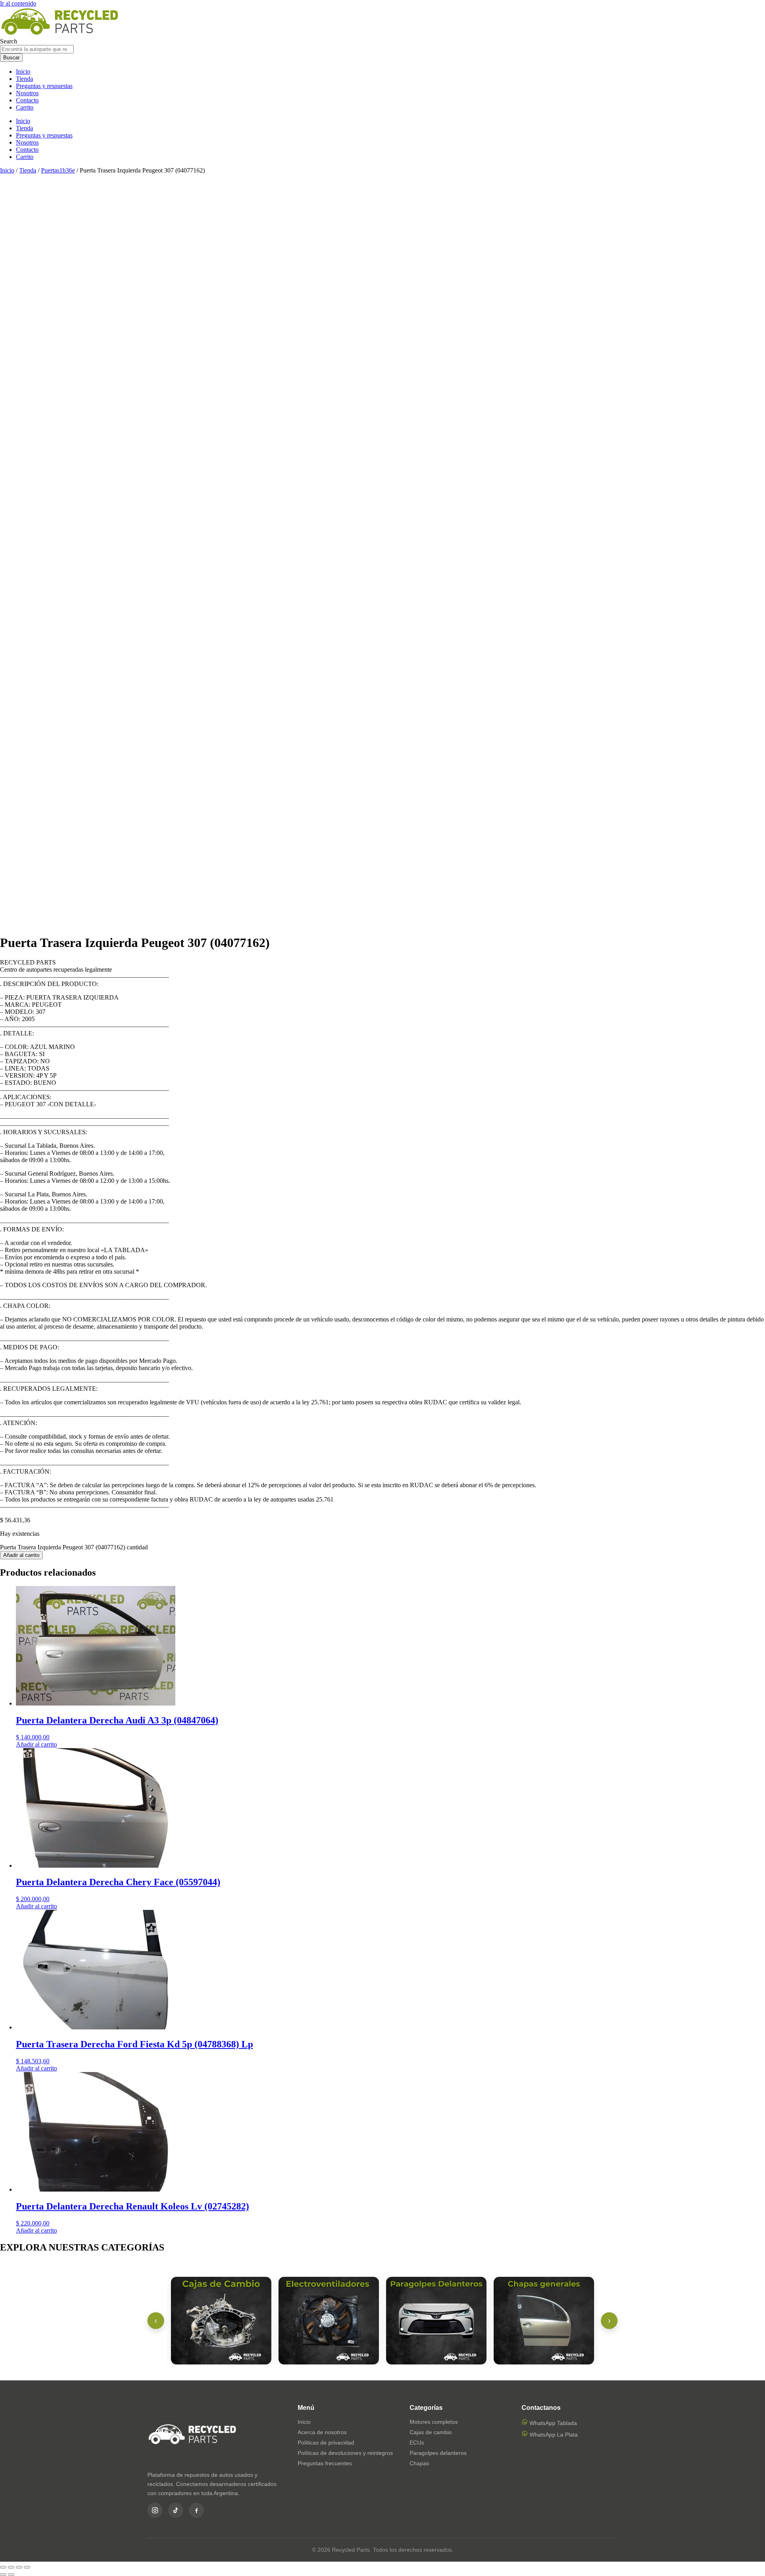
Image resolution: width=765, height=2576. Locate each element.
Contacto (27, 100)
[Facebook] (196, 2510)
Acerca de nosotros (322, 2432)
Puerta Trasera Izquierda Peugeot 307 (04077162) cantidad (74, 1547)
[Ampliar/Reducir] (3, 2567)
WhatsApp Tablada (552, 2423)
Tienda (25, 79)
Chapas (419, 2463)
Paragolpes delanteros (438, 2453)
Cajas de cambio (431, 2432)
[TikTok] (176, 2510)
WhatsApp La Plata (553, 2435)
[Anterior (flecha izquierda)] (3, 2574)
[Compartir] (19, 2567)
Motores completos (434, 2422)
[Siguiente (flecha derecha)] (11, 2574)
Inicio (23, 72)
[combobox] (37, 49)
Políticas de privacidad (326, 2443)
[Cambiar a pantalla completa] (11, 2567)
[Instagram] (155, 2510)
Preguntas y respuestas (44, 86)
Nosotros (27, 93)
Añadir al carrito (21, 1555)
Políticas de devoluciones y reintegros (345, 2453)
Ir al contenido (18, 3)
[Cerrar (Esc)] (27, 2567)
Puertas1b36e (58, 170)
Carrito (25, 107)
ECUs (417, 2443)
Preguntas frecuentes (325, 2463)
